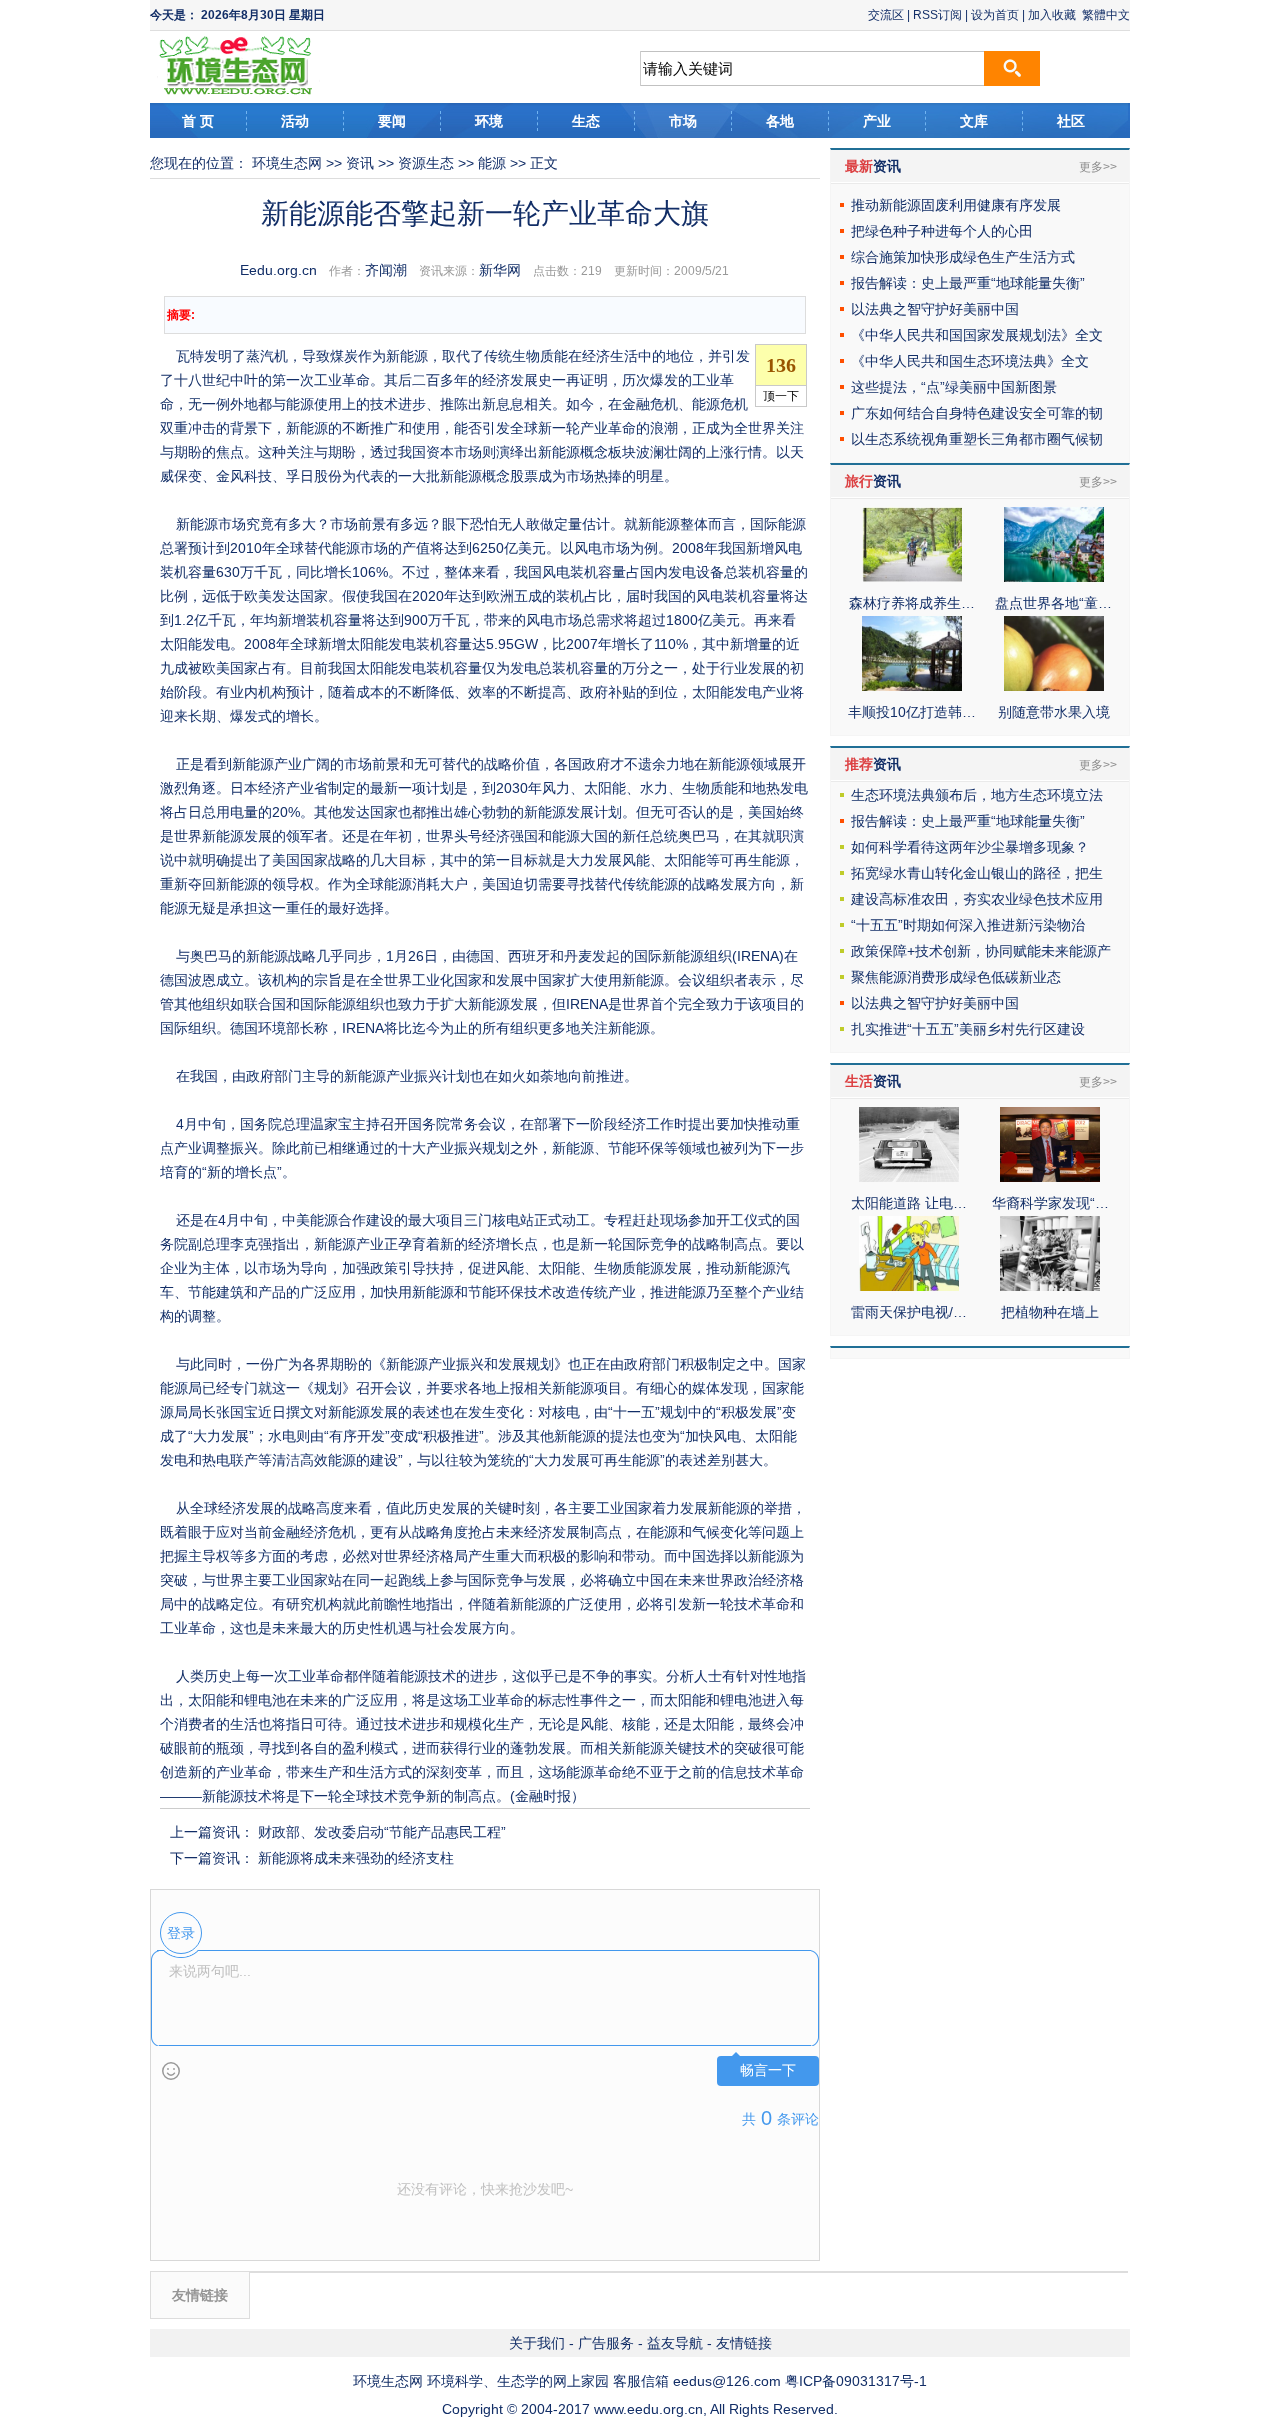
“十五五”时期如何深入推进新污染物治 (968, 925)
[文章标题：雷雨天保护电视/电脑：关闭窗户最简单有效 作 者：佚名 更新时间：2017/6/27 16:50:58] (909, 1286)
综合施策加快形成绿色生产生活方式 (963, 257)
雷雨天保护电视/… (909, 1312)
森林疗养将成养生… (912, 603)
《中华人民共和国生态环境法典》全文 (970, 361)
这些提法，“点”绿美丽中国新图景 (954, 387)
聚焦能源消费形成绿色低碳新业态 (956, 977)
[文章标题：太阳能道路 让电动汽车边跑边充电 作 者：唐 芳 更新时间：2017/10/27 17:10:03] (909, 1177)
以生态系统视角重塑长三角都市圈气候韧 (977, 439)
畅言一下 (768, 2070)
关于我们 (537, 2343)
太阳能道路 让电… (909, 1203)
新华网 (500, 270)
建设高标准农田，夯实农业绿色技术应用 (977, 899)
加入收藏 (1052, 15)
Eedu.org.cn (278, 270)
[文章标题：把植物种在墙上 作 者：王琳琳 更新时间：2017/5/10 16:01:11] (1050, 1286)
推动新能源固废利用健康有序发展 (956, 205)
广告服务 (606, 2343)
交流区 (886, 15)
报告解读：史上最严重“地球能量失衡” (968, 283)
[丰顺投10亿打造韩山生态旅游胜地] (912, 686)
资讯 (360, 163)
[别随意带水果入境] (1054, 686)
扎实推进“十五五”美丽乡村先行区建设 (968, 1029)
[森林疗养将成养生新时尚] (912, 577)
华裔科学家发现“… (1050, 1203)
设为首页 (995, 15)
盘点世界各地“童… (1053, 603)
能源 (492, 163)
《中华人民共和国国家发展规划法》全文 (977, 335)
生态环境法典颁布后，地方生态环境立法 (977, 795)
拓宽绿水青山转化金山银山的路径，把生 (977, 873)
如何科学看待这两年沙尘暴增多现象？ (970, 847)
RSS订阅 (937, 15)
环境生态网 (287, 163)
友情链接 (744, 2343)
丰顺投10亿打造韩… (912, 712)
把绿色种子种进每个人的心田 (942, 231)
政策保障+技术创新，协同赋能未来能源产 (981, 951)
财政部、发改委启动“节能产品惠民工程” (382, 1832)
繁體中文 (1106, 15)
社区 (1071, 121)
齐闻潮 (386, 270)
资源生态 (426, 163)
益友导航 (675, 2343)
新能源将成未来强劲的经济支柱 (356, 1858)
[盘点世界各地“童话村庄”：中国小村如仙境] (1054, 577)
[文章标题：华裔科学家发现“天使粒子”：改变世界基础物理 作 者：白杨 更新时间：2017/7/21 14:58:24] (1050, 1177)
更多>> (1098, 167)
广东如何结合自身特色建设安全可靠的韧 (977, 413)
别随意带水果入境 (1054, 712)
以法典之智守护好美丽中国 (935, 309)
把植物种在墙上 (1050, 1312)
